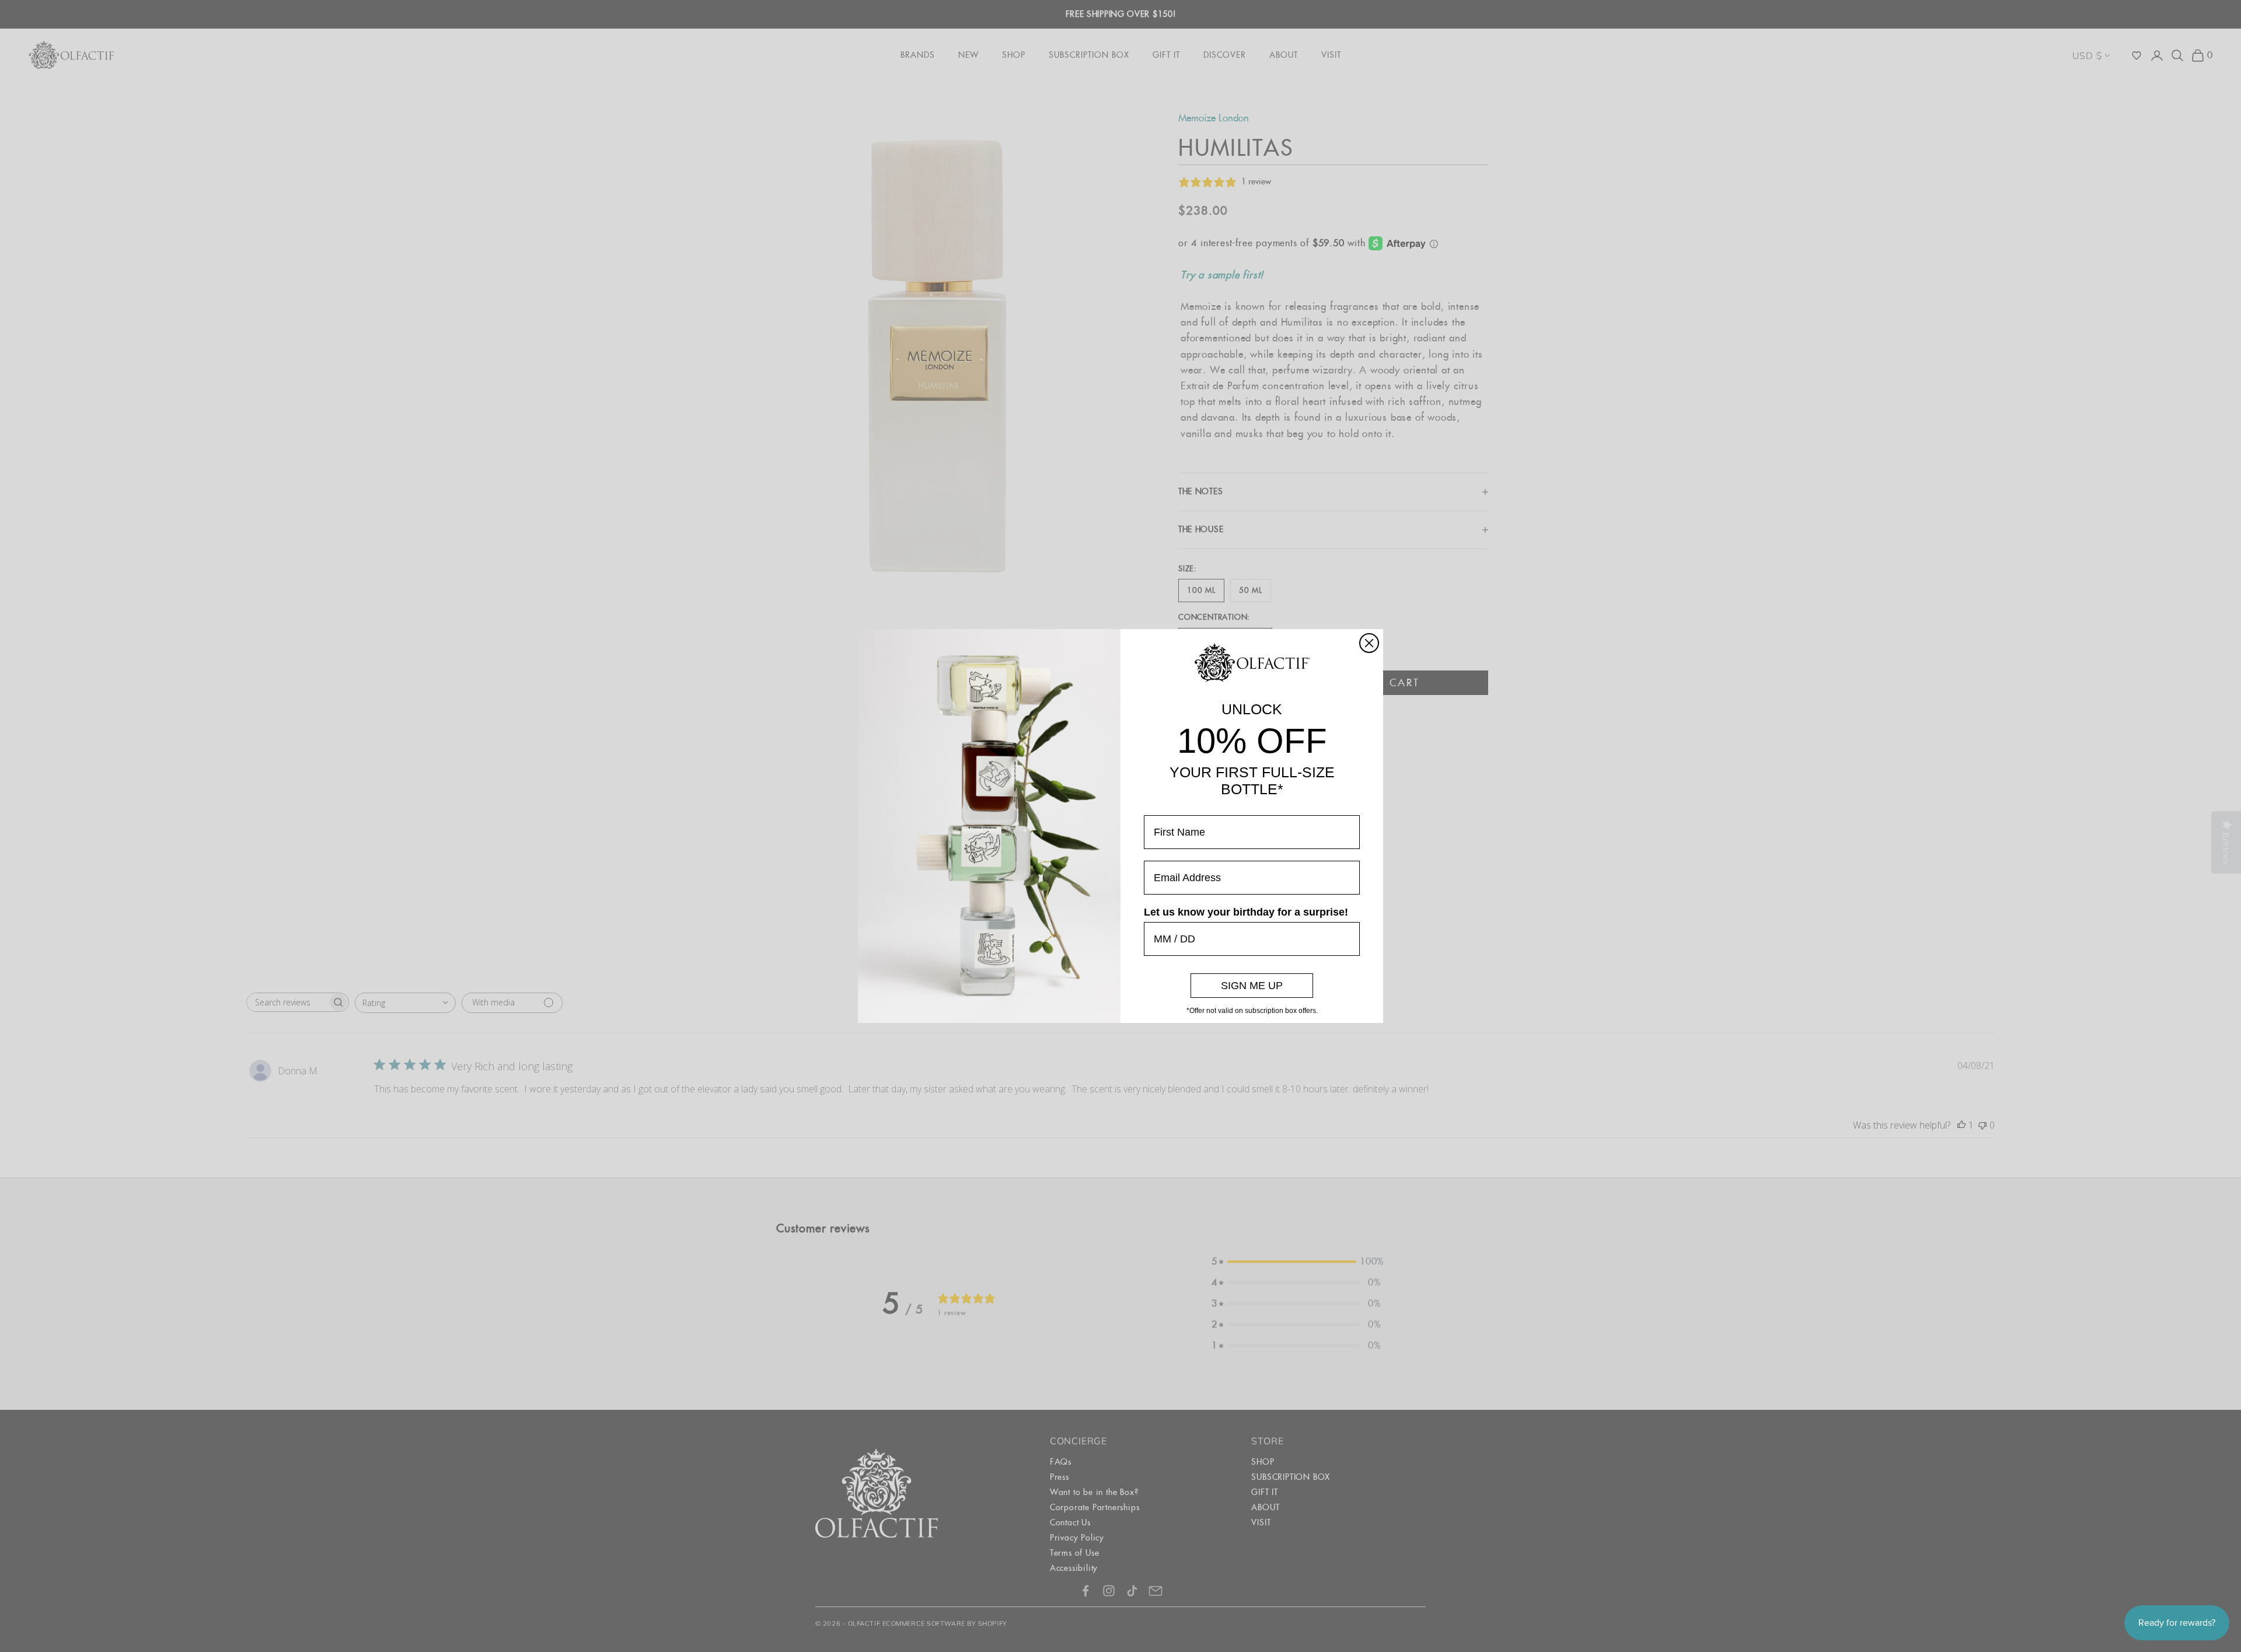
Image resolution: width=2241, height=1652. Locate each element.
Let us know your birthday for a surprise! (1246, 912)
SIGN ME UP (1252, 986)
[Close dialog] (1369, 643)
